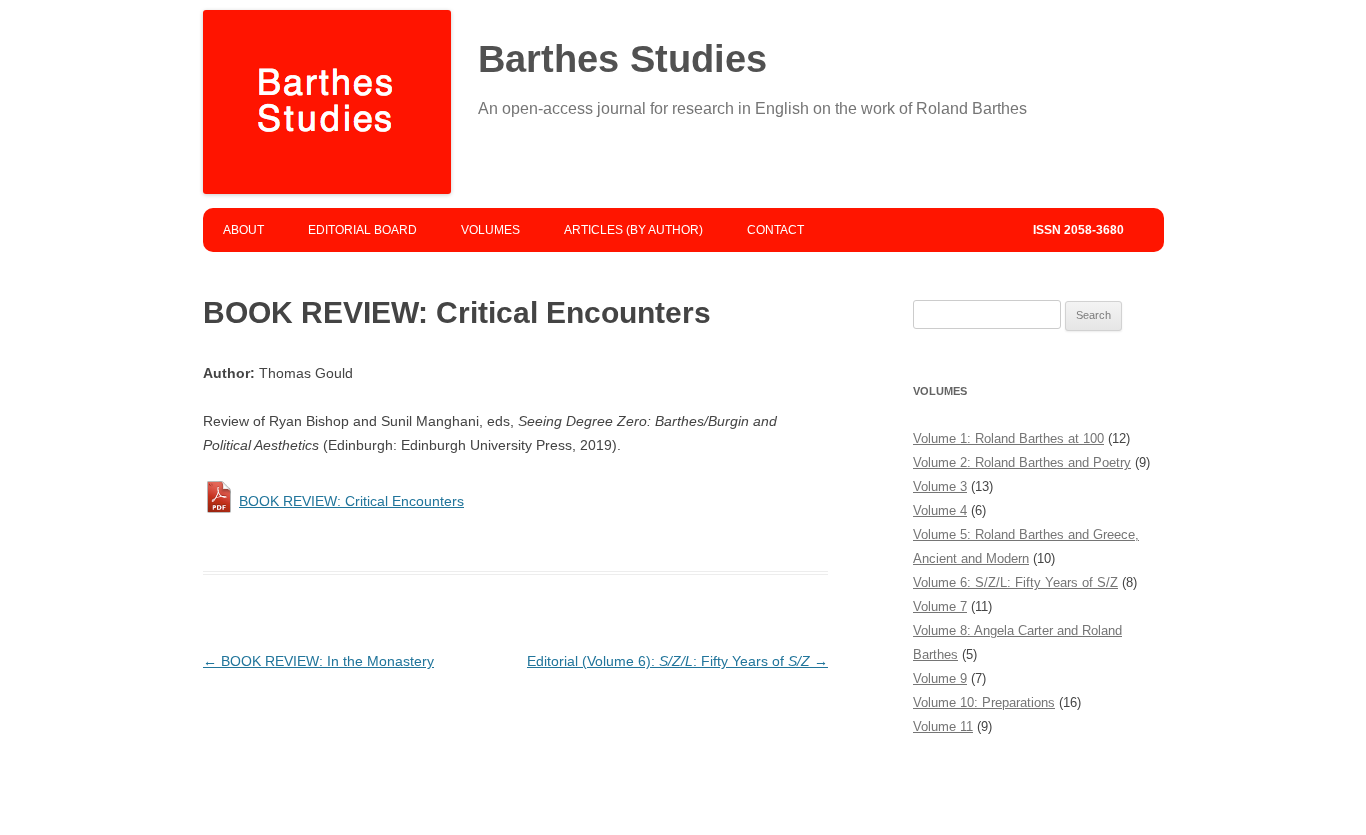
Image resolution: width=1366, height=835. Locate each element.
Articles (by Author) (633, 230)
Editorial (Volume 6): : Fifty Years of (677, 661)
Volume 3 (940, 486)
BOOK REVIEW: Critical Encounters (351, 501)
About (243, 230)
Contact (775, 230)
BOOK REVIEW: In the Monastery (318, 661)
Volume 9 (940, 678)
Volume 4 (940, 510)
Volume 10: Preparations (984, 702)
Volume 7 (940, 606)
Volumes (490, 230)
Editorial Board (362, 230)
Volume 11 (943, 726)
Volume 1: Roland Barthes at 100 (1008, 438)
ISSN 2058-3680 (1078, 230)
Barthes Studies (622, 59)
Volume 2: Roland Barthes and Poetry (1022, 462)
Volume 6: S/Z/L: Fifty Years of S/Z (1015, 582)
